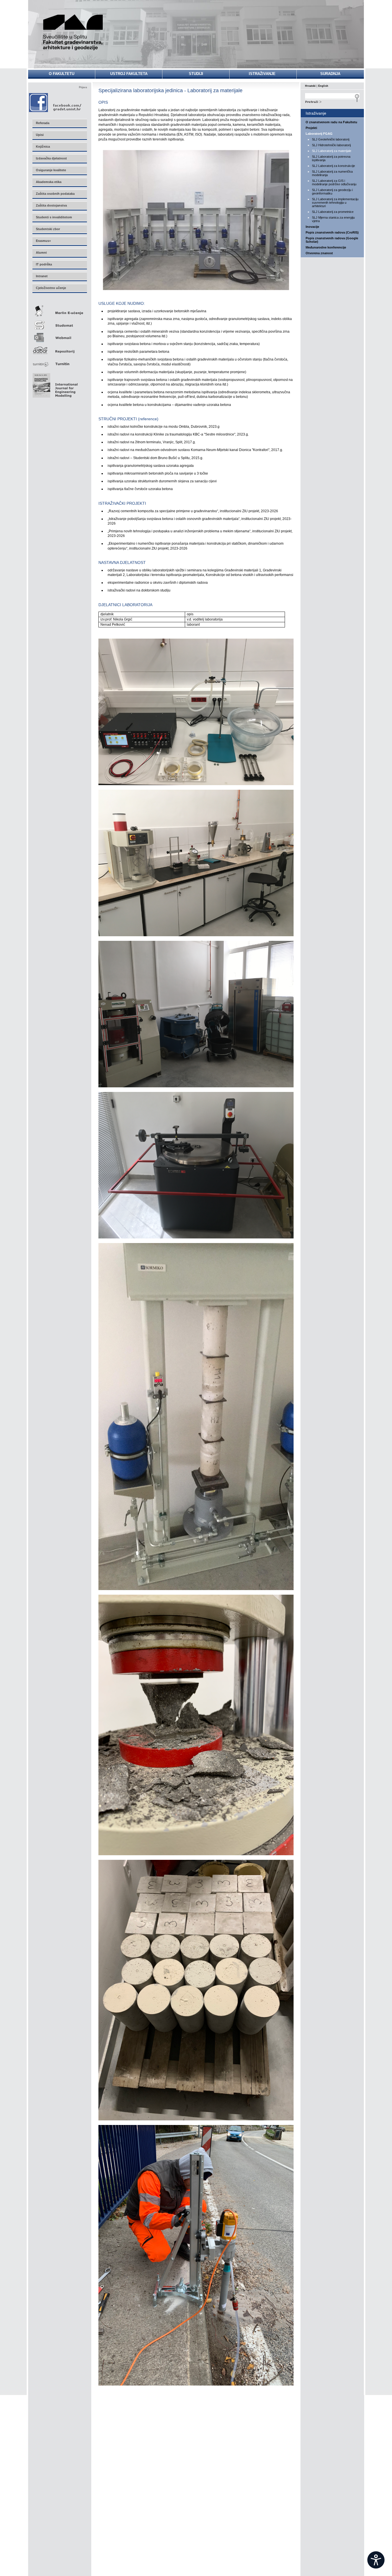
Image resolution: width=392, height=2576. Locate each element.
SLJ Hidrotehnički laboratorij (331, 145)
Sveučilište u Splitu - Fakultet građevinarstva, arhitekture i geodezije (73, 32)
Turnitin (59, 362)
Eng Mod (54, 384)
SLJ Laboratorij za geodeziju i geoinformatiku (332, 192)
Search (332, 101)
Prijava (83, 87)
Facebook (56, 102)
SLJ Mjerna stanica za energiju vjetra (333, 219)
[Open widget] (376, 2560)
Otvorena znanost (319, 253)
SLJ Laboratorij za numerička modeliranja (332, 173)
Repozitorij (59, 349)
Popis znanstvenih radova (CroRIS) (332, 232)
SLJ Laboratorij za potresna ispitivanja (331, 158)
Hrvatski (310, 86)
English (323, 86)
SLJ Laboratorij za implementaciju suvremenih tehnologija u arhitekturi (335, 203)
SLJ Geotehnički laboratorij (331, 139)
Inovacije (312, 227)
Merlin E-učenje (59, 310)
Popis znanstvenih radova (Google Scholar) (332, 240)
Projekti (311, 128)
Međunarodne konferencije (326, 247)
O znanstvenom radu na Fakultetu (331, 122)
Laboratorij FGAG (319, 134)
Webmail (59, 336)
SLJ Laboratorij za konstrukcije (333, 166)
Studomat (59, 323)
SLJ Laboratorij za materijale (332, 151)
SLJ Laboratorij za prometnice (333, 212)
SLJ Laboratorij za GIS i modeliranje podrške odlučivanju (334, 182)
